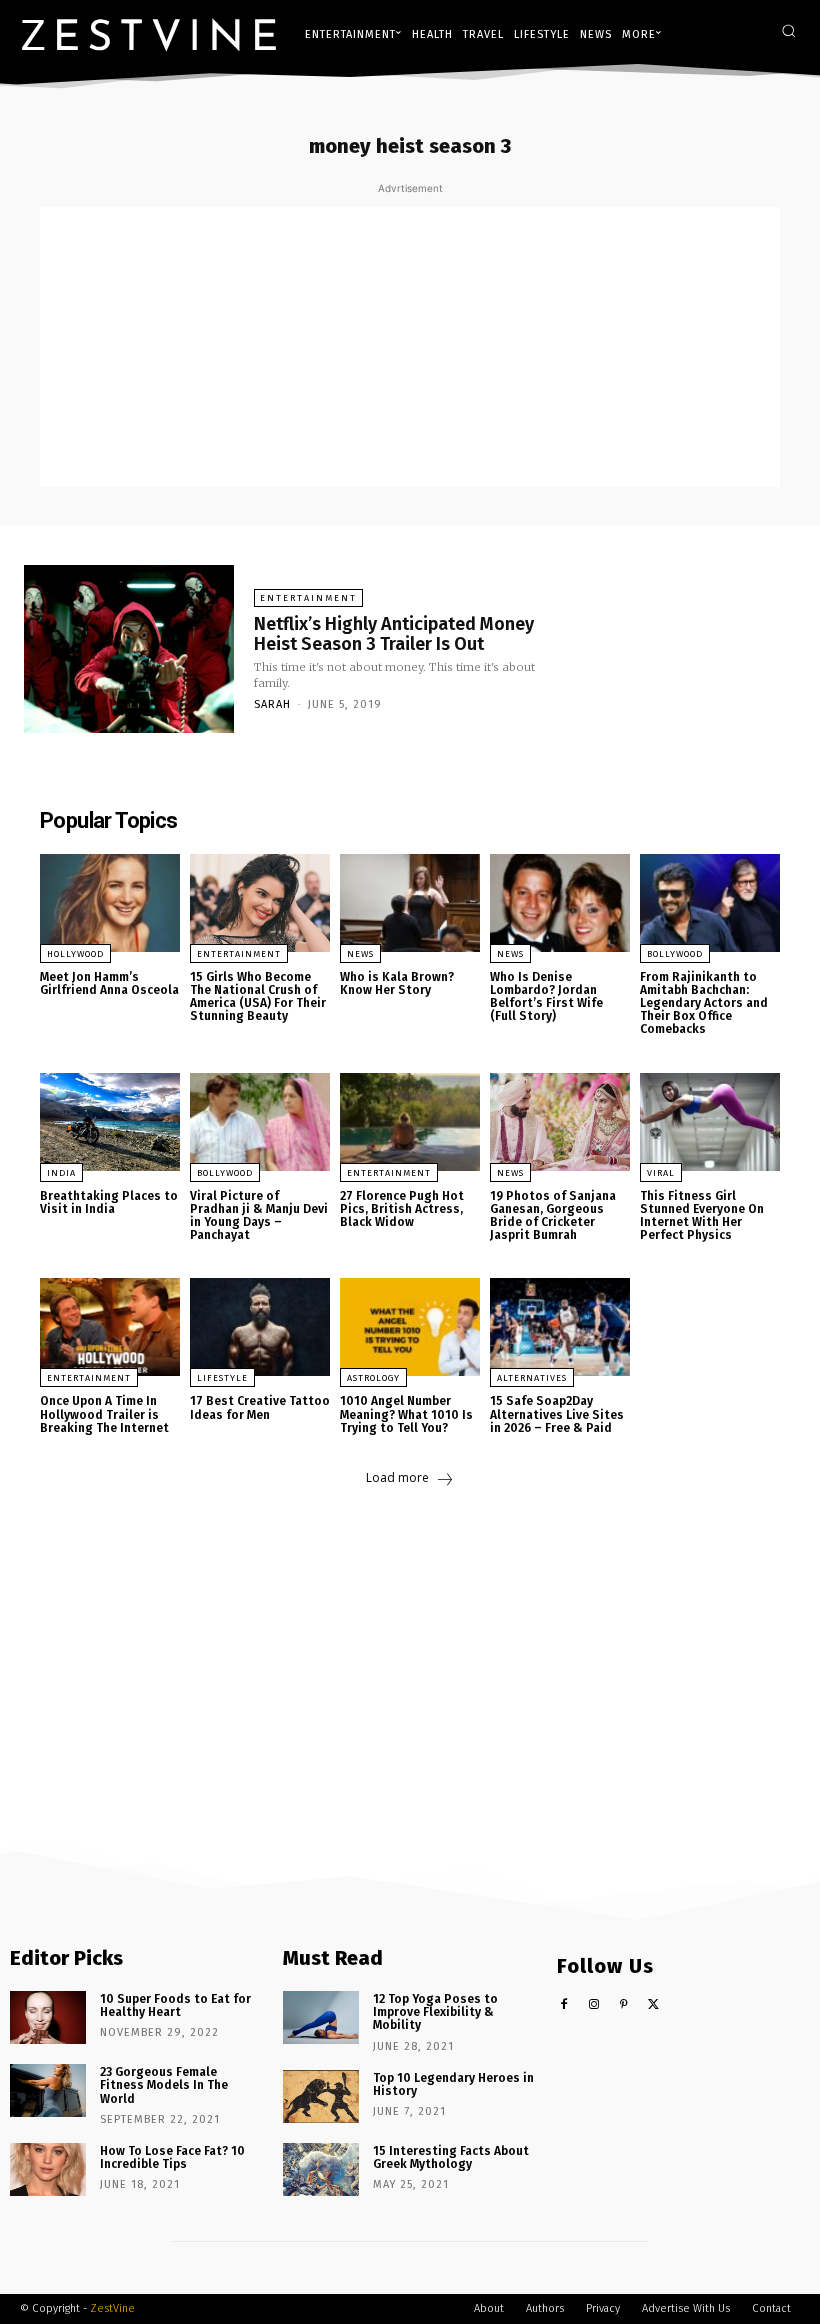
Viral (661, 1173)
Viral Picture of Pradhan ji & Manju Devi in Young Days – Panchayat (259, 1216)
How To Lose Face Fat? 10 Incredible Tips (172, 2157)
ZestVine (112, 2308)
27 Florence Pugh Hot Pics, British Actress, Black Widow (402, 1209)
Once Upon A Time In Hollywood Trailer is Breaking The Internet (104, 1414)
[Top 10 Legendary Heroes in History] (321, 2096)
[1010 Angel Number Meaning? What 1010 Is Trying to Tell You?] (410, 1327)
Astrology (373, 1378)
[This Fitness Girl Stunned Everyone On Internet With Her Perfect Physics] (710, 1122)
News (360, 954)
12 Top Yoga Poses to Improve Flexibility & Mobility (435, 2012)
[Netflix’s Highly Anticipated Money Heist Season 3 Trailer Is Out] (129, 649)
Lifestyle (222, 1378)
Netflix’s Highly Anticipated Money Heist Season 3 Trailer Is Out (394, 634)
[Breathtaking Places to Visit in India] (110, 1122)
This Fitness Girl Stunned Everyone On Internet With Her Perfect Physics (702, 1216)
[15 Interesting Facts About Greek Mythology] (321, 2169)
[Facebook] (564, 2005)
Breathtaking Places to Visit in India (109, 1202)
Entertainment (308, 598)
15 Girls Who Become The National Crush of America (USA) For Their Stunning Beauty (258, 997)
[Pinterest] (623, 2005)
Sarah (272, 704)
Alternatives (532, 1378)
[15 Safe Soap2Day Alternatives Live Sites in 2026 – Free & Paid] (560, 1327)
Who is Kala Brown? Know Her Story (397, 983)
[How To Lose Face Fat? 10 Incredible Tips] (48, 2169)
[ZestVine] (149, 34)
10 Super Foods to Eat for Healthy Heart (175, 2005)
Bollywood (675, 954)
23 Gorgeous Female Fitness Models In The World (164, 2085)
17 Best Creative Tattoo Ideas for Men (260, 1407)
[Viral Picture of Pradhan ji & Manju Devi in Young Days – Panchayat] (260, 1122)
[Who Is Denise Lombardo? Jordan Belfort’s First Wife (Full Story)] (560, 903)
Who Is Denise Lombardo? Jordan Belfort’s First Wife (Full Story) (546, 997)
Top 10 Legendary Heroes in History (453, 2084)
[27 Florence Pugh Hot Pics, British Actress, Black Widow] (410, 1122)
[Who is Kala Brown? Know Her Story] (410, 903)
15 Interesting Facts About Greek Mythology (451, 2157)
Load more (397, 1477)
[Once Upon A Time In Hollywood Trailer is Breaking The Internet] (110, 1327)
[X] (653, 2005)
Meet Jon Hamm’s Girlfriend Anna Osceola (109, 983)
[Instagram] (593, 2005)
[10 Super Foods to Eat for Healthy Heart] (48, 2017)
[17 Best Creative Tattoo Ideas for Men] (260, 1327)
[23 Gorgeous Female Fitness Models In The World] (48, 2090)
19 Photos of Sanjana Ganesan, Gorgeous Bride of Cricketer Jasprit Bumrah (553, 1216)
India (61, 1173)
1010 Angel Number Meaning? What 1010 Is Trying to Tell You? (406, 1414)
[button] (788, 30)
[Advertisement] (410, 347)
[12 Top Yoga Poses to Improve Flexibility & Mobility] (321, 2017)
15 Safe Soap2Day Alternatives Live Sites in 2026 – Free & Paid (557, 1414)
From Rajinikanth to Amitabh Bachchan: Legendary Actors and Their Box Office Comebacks (704, 1003)
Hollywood (75, 954)
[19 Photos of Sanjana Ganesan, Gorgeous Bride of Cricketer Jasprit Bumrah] (560, 1122)
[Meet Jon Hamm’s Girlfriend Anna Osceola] (110, 903)
